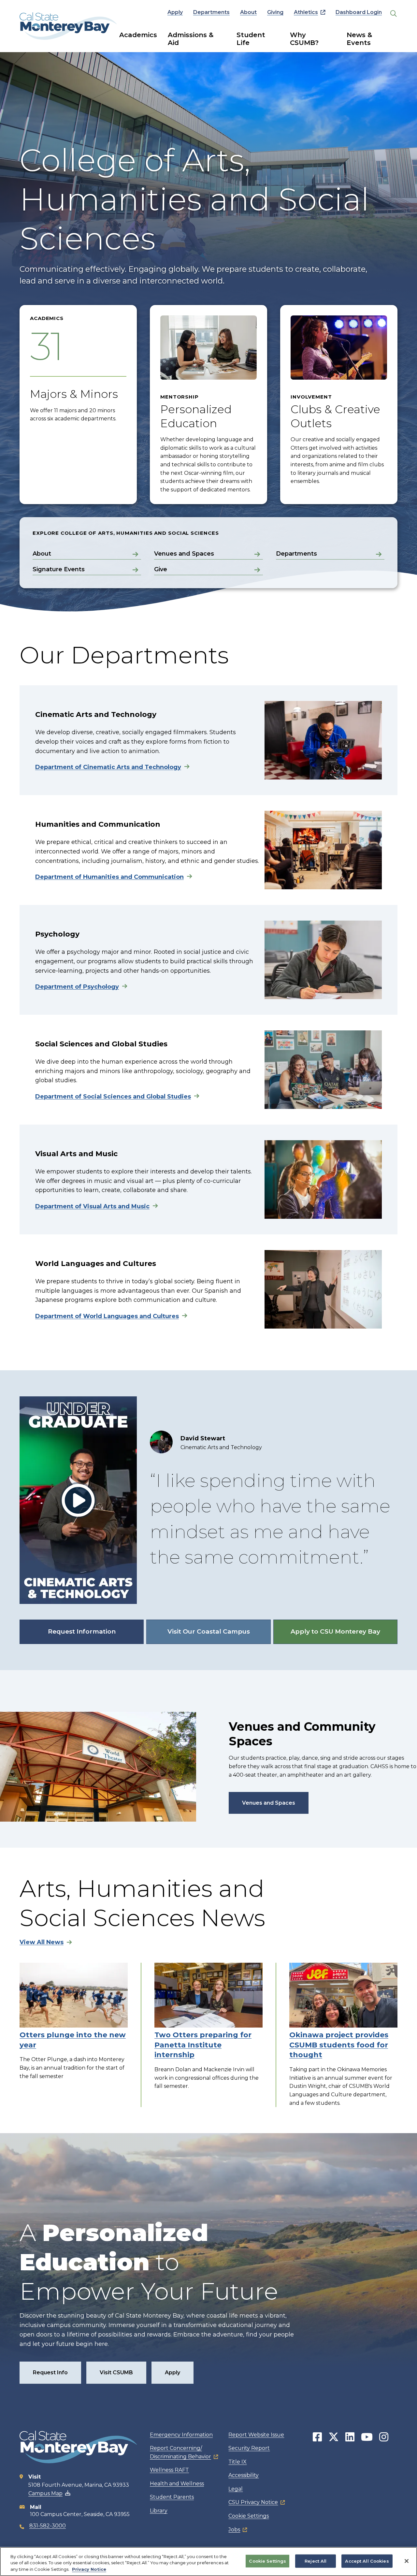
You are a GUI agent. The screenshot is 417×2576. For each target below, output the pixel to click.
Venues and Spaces (184, 554)
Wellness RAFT (169, 2470)
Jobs (234, 2530)
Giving (275, 12)
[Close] (407, 2561)
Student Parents (172, 2497)
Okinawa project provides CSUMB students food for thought (339, 2045)
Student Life (251, 39)
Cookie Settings (249, 2516)
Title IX (237, 2462)
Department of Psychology (77, 987)
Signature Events (59, 569)
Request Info (50, 2372)
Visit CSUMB (116, 2372)
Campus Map (45, 2493)
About (248, 12)
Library (159, 2511)
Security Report (249, 2448)
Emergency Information (181, 2435)
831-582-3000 (48, 2526)
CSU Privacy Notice (253, 2502)
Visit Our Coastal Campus (209, 1631)
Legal (236, 2489)
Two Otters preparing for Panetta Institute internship (203, 2045)
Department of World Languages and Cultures (107, 1316)
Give (161, 569)
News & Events (359, 39)
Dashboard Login (359, 12)
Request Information (82, 1631)
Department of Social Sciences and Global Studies (113, 1097)
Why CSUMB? (304, 39)
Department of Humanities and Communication (109, 877)
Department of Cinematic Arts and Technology (108, 767)
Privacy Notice (89, 2569)
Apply (175, 12)
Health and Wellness (177, 2484)
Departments (211, 12)
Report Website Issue (256, 2435)
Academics (138, 35)
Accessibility (244, 2475)
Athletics (306, 12)
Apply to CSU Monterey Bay (335, 1631)
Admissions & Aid (191, 39)
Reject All (316, 2561)
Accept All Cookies (367, 2561)
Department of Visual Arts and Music (92, 1206)
